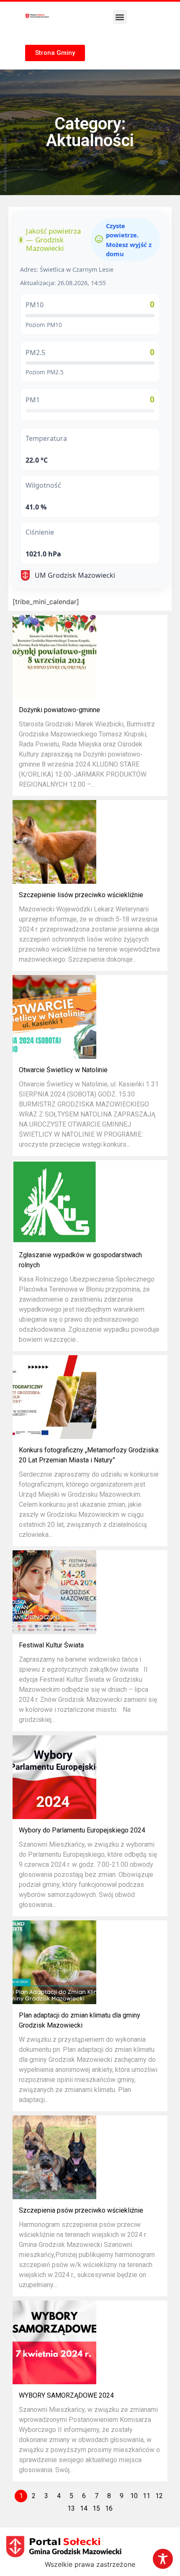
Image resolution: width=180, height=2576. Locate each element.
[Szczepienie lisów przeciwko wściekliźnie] (54, 842)
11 (147, 2496)
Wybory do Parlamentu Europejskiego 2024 (82, 1830)
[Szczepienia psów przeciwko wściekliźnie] (54, 2157)
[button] (120, 17)
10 (134, 2496)
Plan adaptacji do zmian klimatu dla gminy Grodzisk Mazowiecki (80, 2020)
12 (159, 2496)
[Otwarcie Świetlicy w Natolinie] (54, 1017)
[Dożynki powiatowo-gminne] (54, 657)
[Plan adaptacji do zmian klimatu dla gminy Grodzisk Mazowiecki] (54, 1962)
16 (109, 2508)
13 (71, 2508)
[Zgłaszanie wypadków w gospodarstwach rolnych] (54, 1202)
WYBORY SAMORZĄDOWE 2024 (66, 2395)
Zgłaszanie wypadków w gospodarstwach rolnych (80, 1260)
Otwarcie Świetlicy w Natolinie (63, 1070)
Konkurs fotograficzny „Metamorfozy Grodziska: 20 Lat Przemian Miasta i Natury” (89, 1455)
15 (96, 2508)
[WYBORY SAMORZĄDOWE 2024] (54, 2342)
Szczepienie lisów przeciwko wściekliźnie (81, 895)
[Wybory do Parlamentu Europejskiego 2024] (54, 1777)
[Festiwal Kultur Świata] (54, 1592)
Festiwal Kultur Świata (51, 1645)
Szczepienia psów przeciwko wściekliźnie (81, 2210)
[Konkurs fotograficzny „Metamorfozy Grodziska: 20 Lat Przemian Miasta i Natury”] (54, 1397)
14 (84, 2508)
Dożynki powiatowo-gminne (59, 710)
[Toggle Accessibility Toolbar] (163, 2559)
